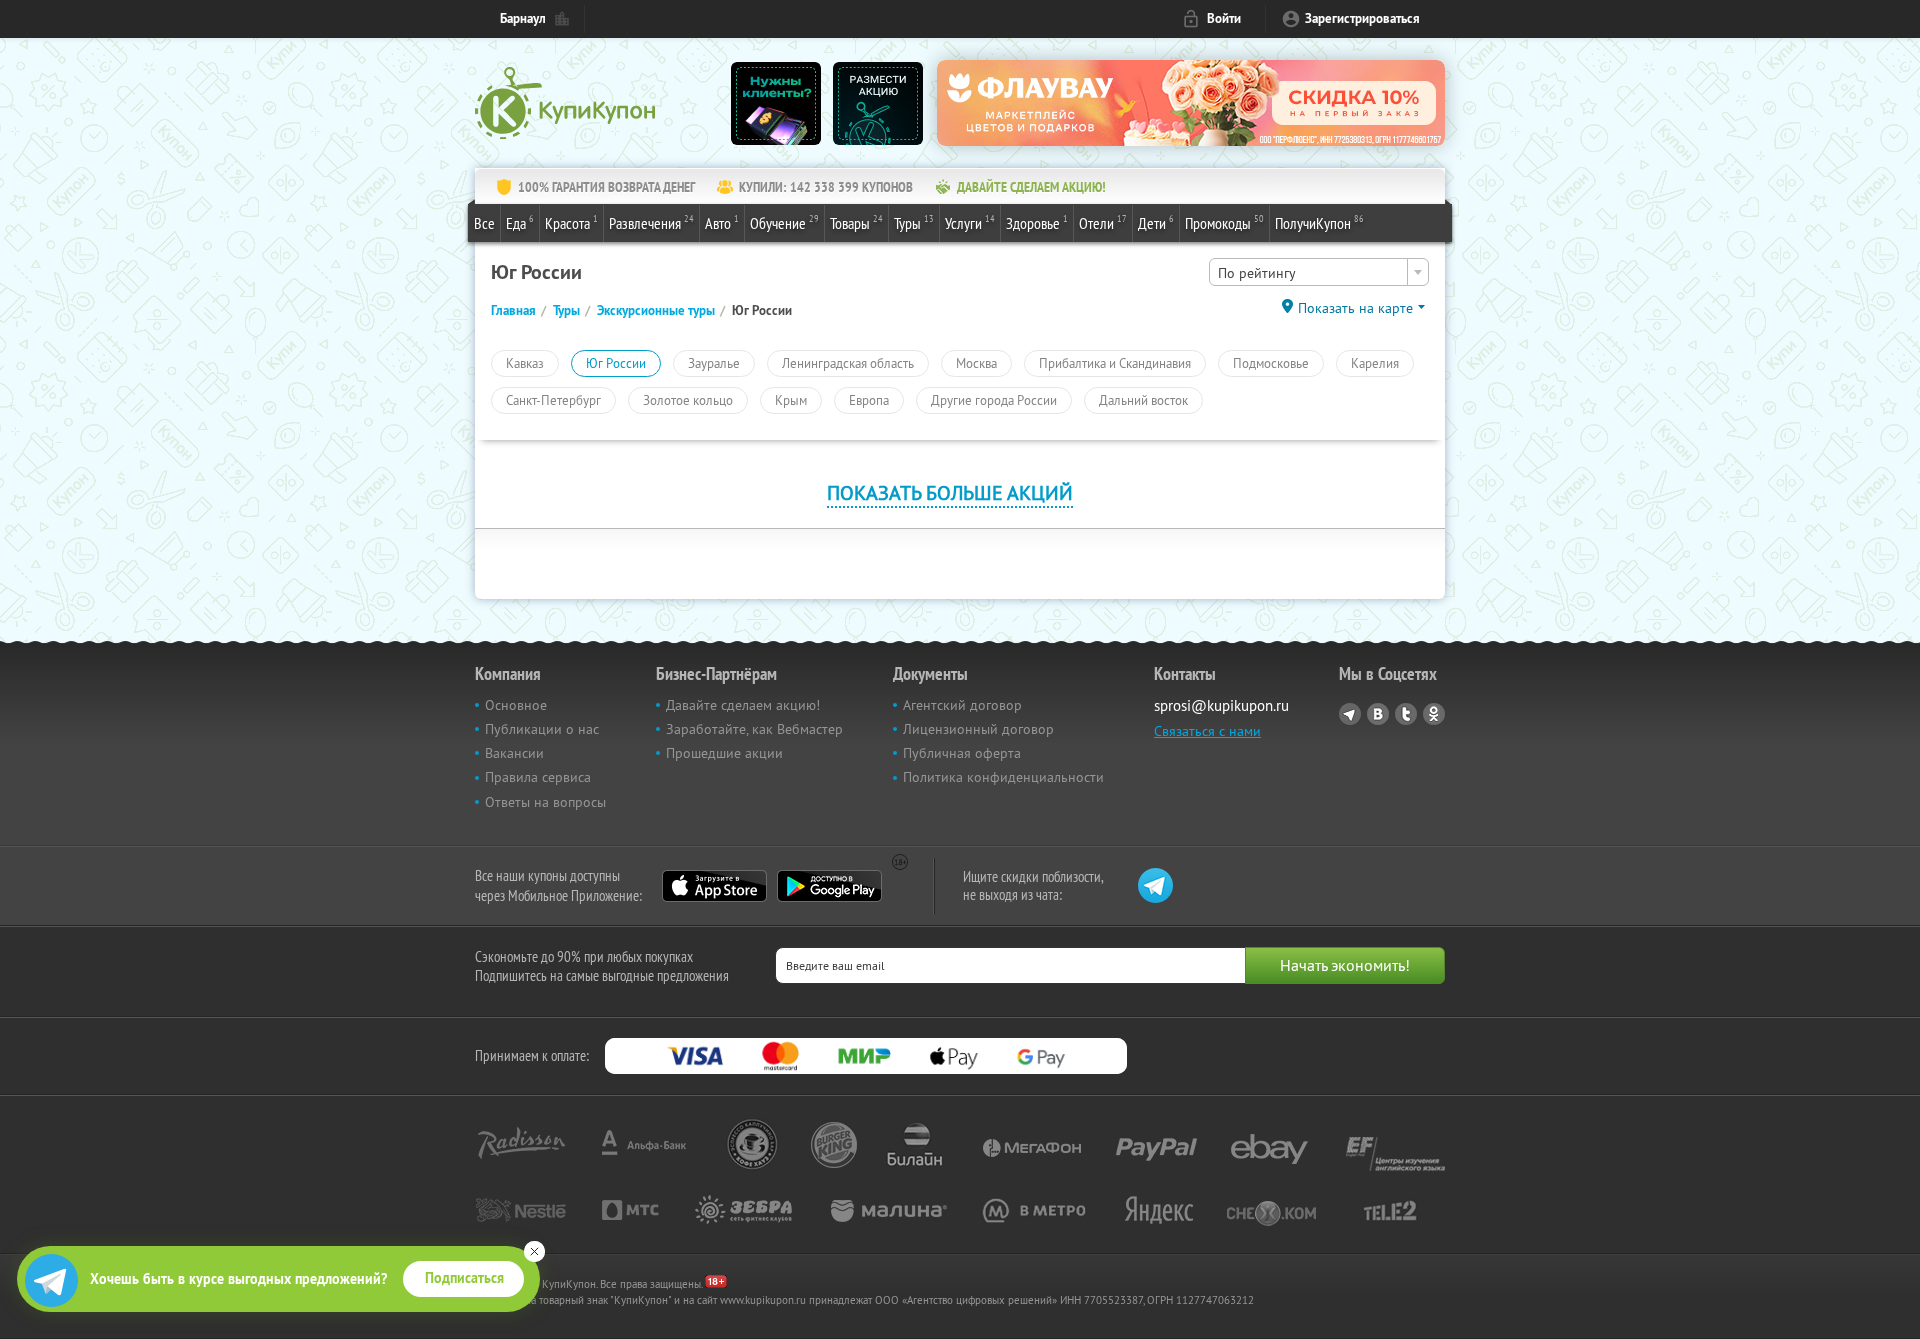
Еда (520, 222)
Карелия (1375, 363)
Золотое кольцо (688, 400)
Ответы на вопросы (545, 802)
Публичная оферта (962, 753)
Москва (976, 363)
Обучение (784, 222)
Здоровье (1037, 222)
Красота (571, 222)
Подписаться (464, 1278)
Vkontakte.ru (1378, 714)
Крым (791, 400)
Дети (1156, 222)
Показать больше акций (950, 492)
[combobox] (1319, 272)
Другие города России (994, 400)
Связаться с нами (1207, 731)
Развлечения (651, 222)
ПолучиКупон (1319, 222)
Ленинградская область (848, 363)
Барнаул (523, 18)
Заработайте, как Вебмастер (754, 729)
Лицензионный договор (978, 729)
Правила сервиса (538, 777)
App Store (714, 886)
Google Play (829, 886)
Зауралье (714, 363)
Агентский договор (962, 705)
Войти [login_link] (1224, 18)
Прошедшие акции (724, 753)
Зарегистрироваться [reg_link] (1362, 18)
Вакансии (514, 753)
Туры (914, 222)
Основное (516, 705)
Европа (869, 400)
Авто (722, 222)
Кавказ (525, 363)
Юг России (616, 363)
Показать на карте (1355, 308)
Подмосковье (1271, 363)
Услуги (970, 222)
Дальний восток (1143, 400)
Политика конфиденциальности (1003, 777)
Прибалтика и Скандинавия (1115, 363)
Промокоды (1224, 222)
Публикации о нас (542, 729)
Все (484, 223)
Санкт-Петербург (553, 400)
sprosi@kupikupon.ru (1221, 705)
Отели (1103, 222)
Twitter (1406, 714)
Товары (856, 222)
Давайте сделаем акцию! (743, 705)
